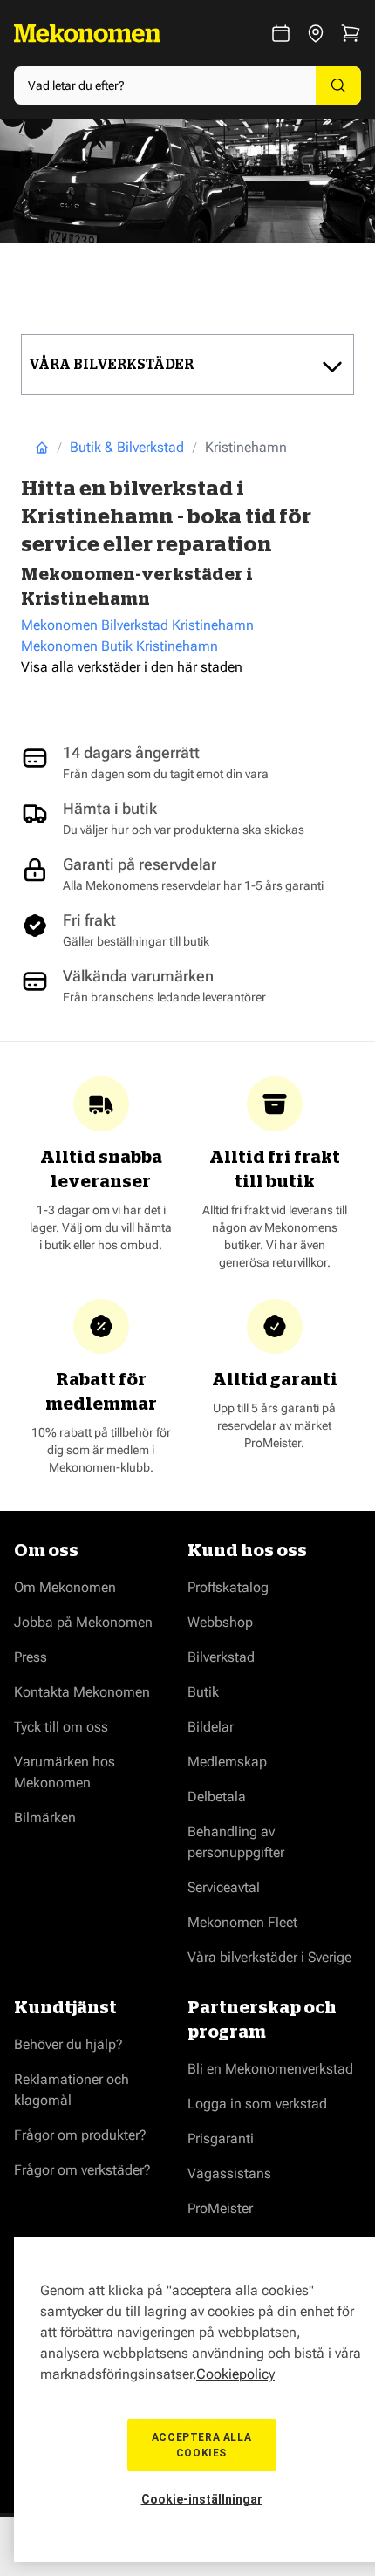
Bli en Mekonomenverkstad (270, 2069)
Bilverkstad (221, 1657)
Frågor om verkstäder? (82, 2170)
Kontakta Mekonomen (82, 1692)
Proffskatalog (228, 1587)
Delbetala (217, 1797)
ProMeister (220, 2208)
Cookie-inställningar (202, 2499)
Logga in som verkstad (257, 2104)
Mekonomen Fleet (242, 1922)
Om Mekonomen (65, 1587)
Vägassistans (229, 2173)
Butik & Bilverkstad (127, 447)
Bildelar (211, 1727)
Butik (203, 1692)
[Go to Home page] (87, 33)
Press (31, 1657)
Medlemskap (227, 1762)
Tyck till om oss (61, 1727)
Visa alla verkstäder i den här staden (132, 667)
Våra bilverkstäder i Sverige (269, 1957)
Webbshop (220, 1622)
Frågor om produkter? (80, 2135)
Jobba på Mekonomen (83, 1622)
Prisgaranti (221, 2139)
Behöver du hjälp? (68, 2044)
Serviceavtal (224, 1887)
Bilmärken (45, 1818)
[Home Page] (42, 448)
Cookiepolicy (235, 2374)
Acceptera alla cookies (201, 2445)
